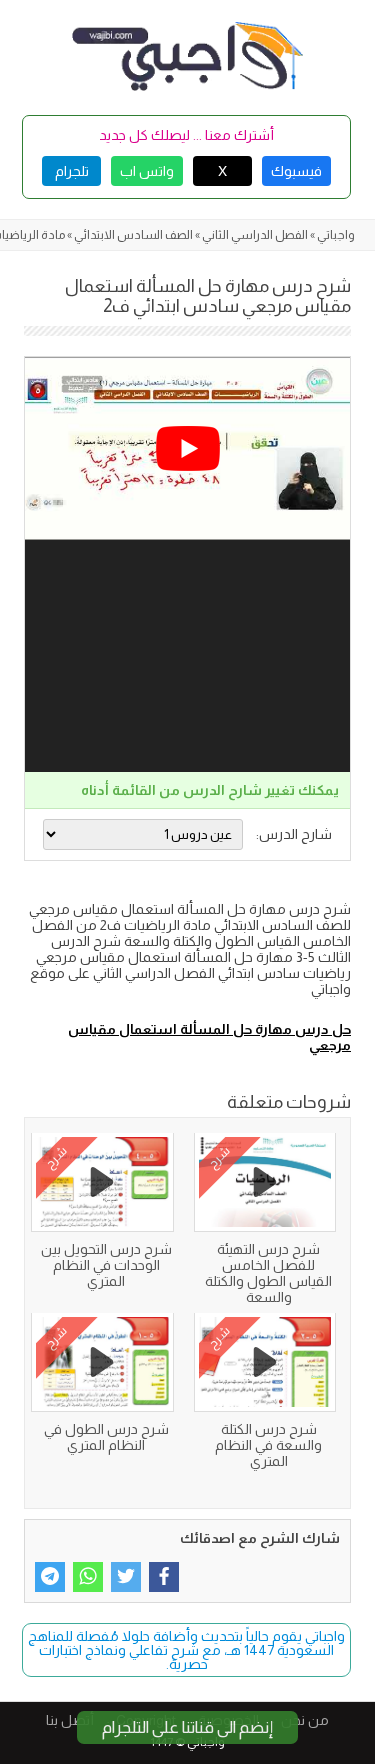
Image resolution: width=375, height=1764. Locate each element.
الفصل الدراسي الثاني (255, 235)
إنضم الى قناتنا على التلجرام (187, 1727)
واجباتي (336, 235)
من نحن (305, 1720)
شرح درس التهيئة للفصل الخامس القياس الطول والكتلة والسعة (268, 1273)
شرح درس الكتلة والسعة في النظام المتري (268, 1445)
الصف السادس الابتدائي (133, 235)
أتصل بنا (70, 1720)
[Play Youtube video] (187, 448)
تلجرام (72, 171)
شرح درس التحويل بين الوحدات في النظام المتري (106, 1265)
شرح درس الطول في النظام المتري (106, 1437)
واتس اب (147, 171)
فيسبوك (296, 171)
